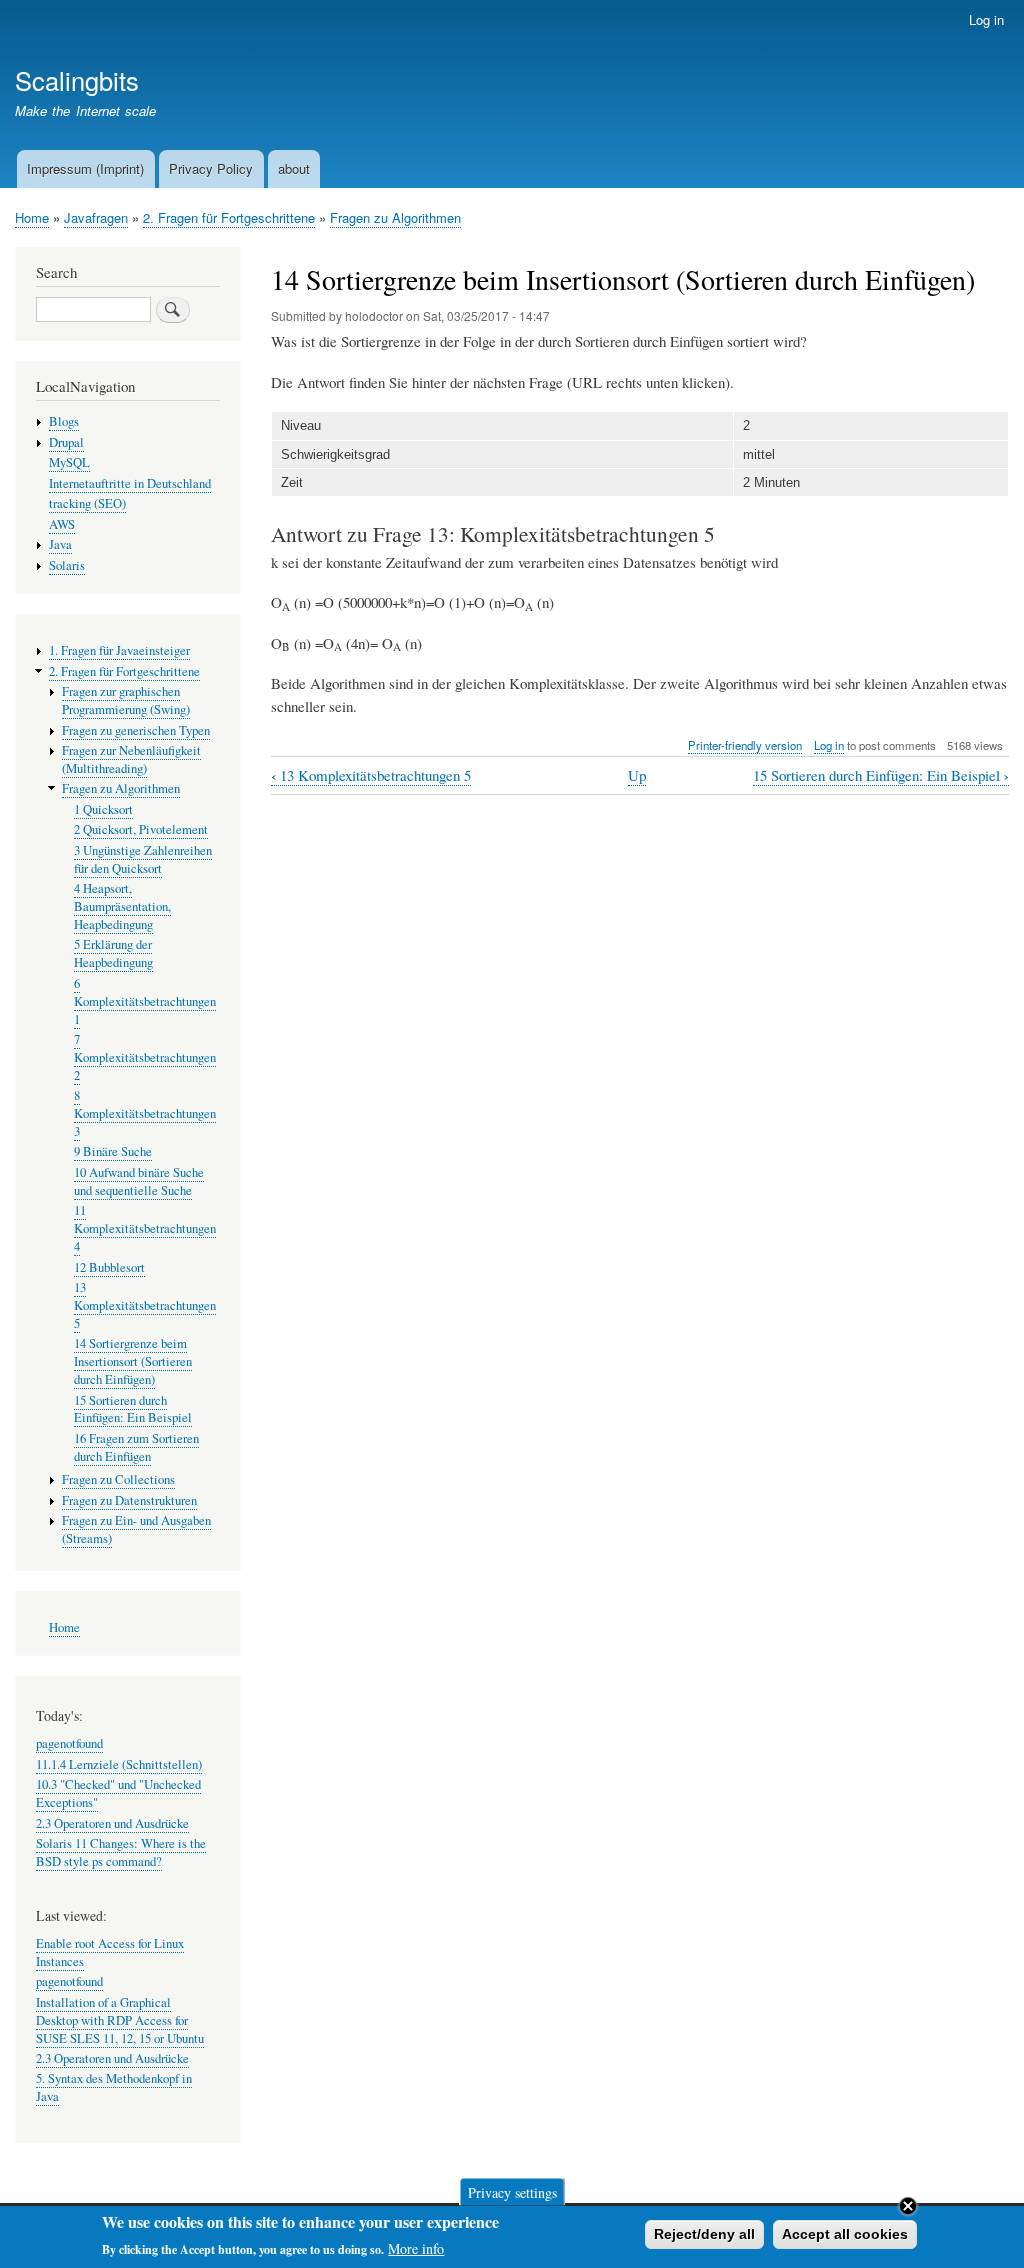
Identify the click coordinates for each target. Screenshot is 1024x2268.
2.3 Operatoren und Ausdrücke (112, 1823)
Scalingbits (77, 80)
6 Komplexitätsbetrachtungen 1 (145, 1001)
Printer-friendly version (745, 745)
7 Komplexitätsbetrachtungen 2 (145, 1057)
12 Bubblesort (109, 1267)
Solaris (67, 565)
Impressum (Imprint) (85, 168)
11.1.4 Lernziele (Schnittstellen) (119, 1764)
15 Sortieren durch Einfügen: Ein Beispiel (881, 775)
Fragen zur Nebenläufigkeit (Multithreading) (131, 759)
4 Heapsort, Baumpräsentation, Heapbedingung (122, 906)
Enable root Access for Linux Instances (110, 1952)
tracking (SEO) (87, 503)
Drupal (66, 442)
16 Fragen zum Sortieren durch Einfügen (136, 1447)
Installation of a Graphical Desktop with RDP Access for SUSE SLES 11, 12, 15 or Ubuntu (120, 2020)
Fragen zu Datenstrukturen (129, 1500)
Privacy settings (512, 2191)
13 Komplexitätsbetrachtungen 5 (371, 775)
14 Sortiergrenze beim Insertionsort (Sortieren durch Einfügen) (133, 1361)
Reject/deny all (704, 2234)
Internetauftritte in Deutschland (130, 483)
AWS (62, 524)
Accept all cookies (845, 2234)
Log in (986, 19)
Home (32, 217)
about (294, 168)
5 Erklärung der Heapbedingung (113, 953)
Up (637, 775)
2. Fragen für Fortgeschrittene (229, 217)
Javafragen (96, 217)
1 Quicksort (103, 809)
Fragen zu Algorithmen (395, 217)
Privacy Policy (211, 168)
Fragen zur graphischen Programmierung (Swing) (126, 700)
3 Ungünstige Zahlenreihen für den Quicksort (143, 859)
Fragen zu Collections (118, 1479)
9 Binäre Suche (113, 1151)
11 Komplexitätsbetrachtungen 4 (145, 1228)
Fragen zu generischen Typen (136, 730)
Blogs (64, 421)
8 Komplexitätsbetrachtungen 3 (145, 1113)
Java (60, 544)
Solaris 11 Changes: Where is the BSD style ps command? (121, 1852)
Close (908, 2206)
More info (416, 2248)
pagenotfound (69, 1743)
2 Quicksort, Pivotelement (141, 829)
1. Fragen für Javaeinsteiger (119, 650)
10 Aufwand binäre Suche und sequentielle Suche (139, 1181)
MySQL (69, 462)
